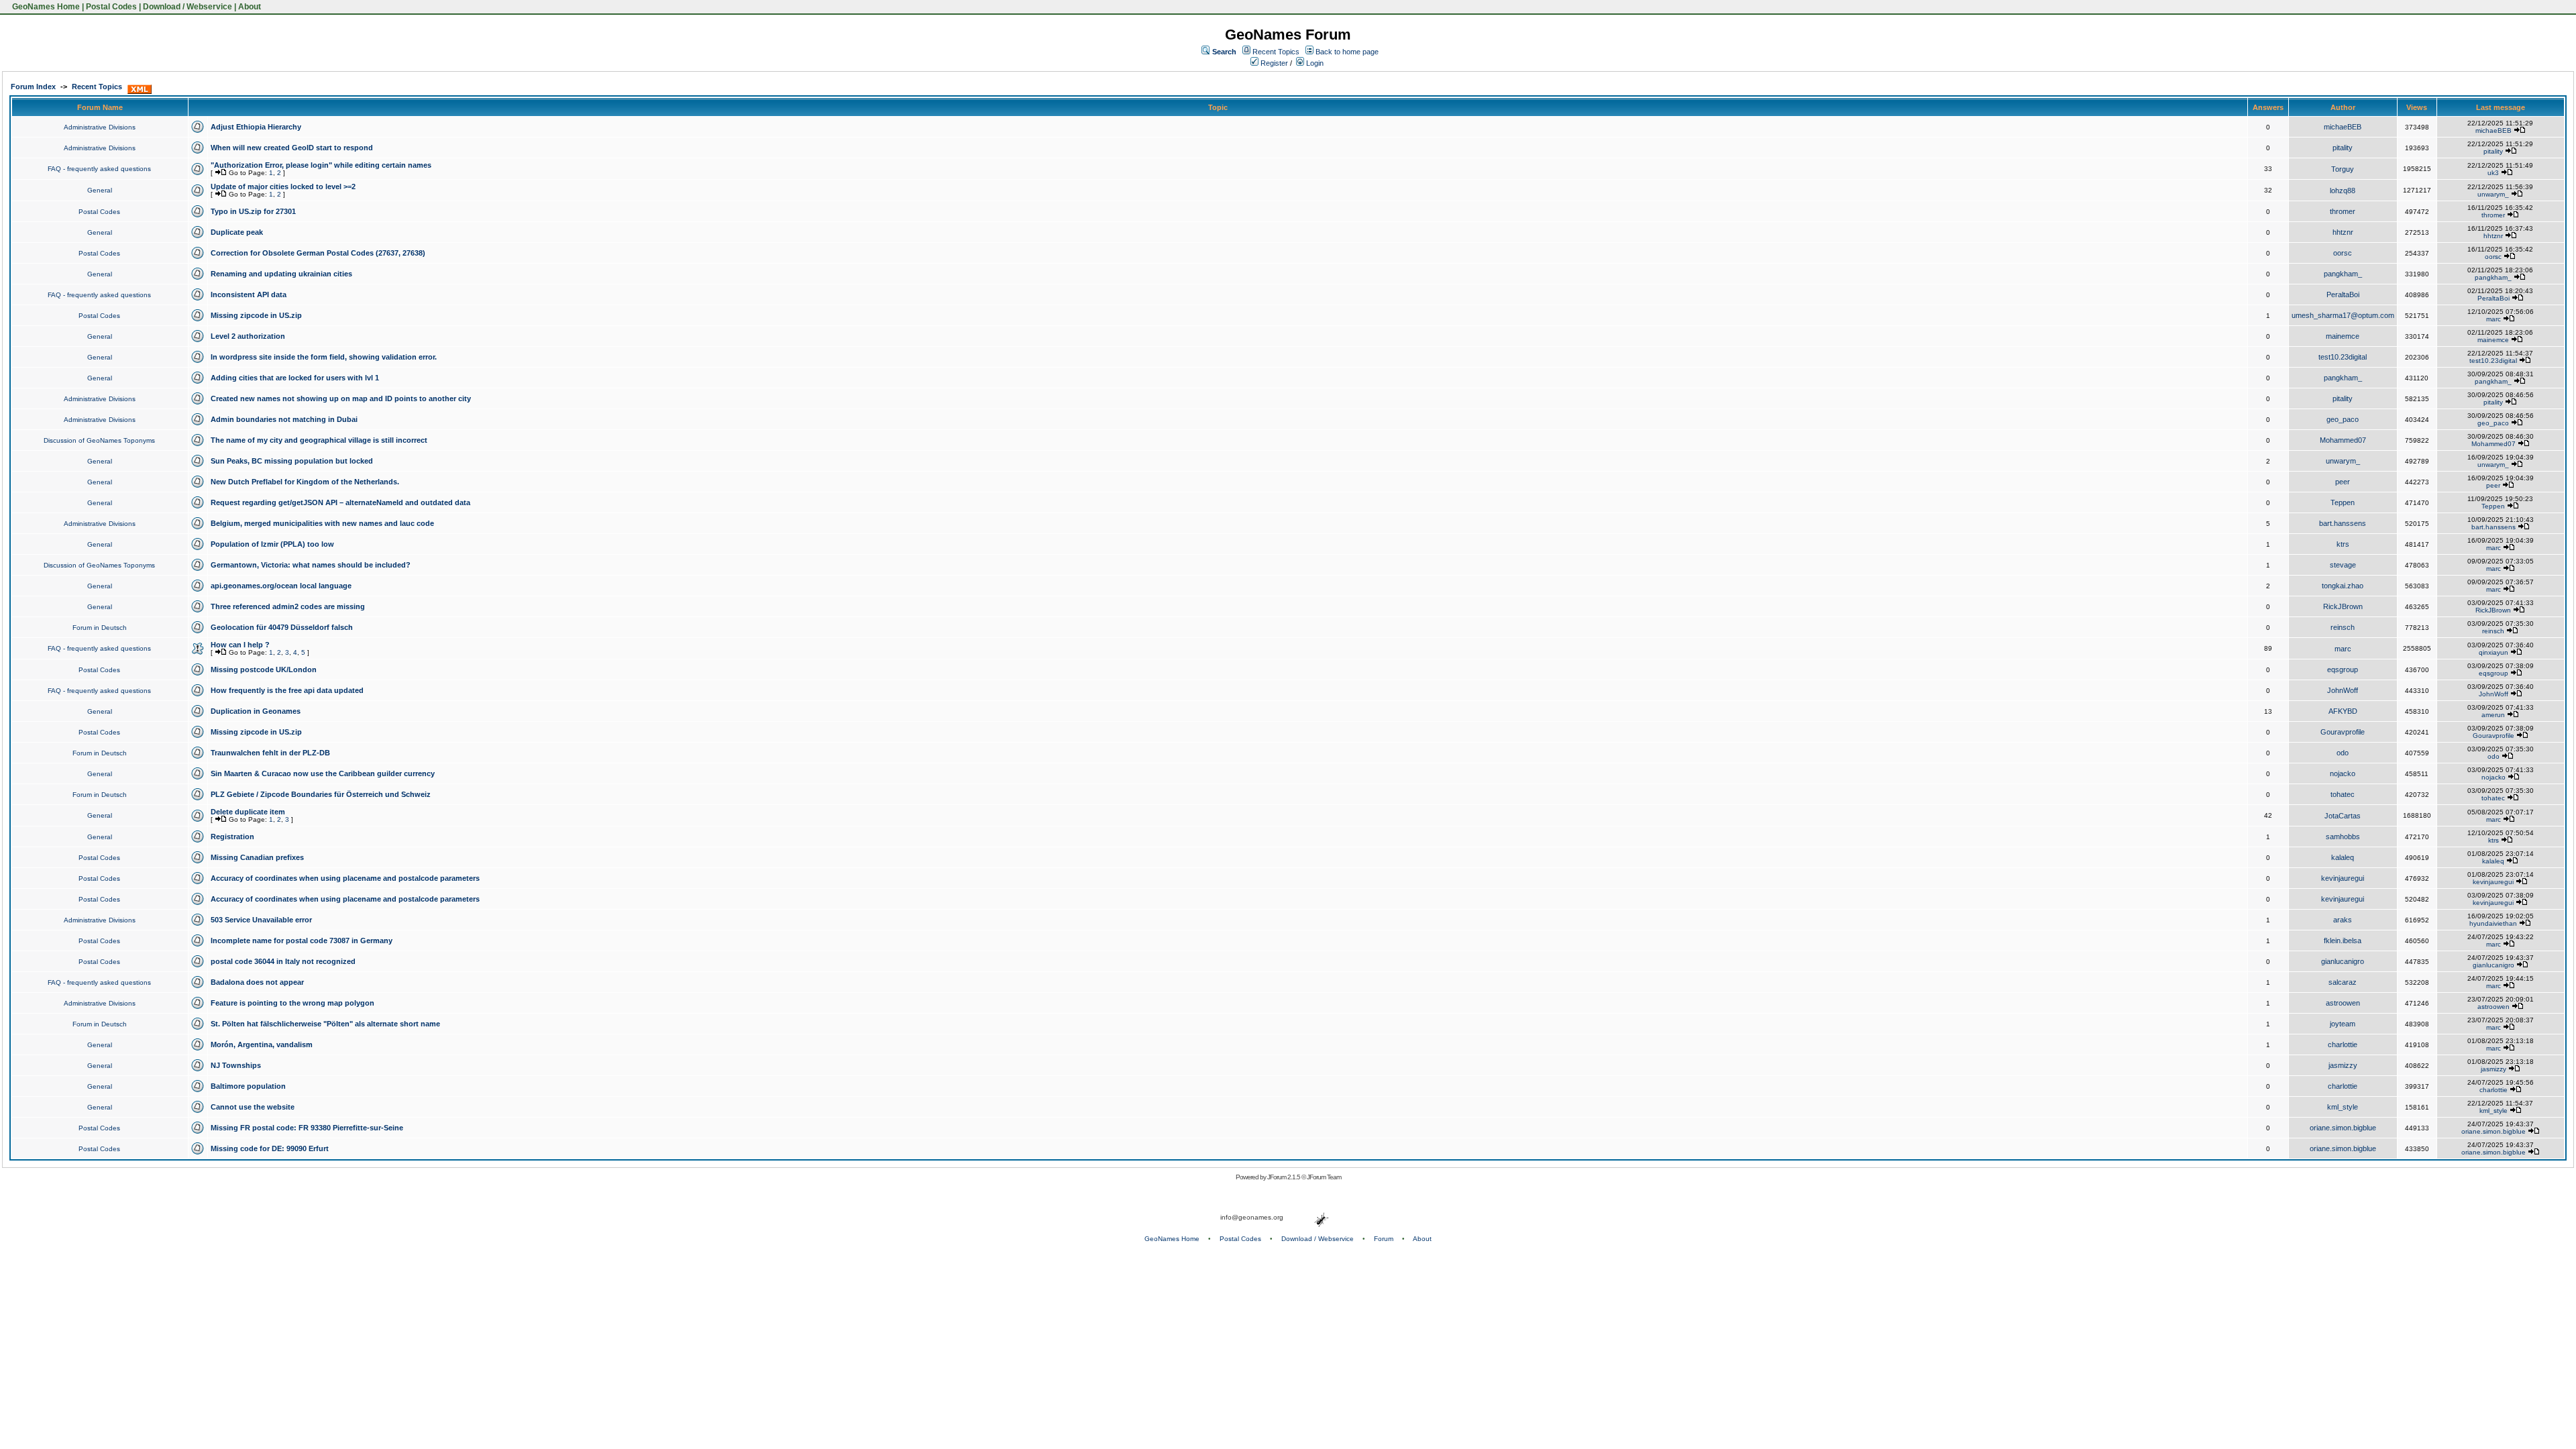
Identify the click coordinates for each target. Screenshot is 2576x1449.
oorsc (2343, 253)
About (250, 7)
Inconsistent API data (249, 294)
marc (2493, 319)
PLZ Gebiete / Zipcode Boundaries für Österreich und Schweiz (321, 794)
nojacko (2343, 773)
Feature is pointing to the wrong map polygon (292, 1003)
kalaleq (2343, 857)
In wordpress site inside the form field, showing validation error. (324, 357)
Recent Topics (1276, 52)
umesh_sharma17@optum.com (2343, 315)
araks (2343, 920)
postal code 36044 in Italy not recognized (283, 961)
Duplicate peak (237, 232)
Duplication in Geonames (256, 711)
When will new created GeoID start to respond (292, 148)
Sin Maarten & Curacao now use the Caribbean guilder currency (323, 773)
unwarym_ (2493, 194)
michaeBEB (2343, 127)
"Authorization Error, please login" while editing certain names (321, 165)
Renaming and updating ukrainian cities (281, 274)
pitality (2343, 148)
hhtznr (2343, 232)
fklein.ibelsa (2343, 941)
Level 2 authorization (248, 336)
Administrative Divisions (100, 127)
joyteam (2343, 1024)
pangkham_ (2343, 274)
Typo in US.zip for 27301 (253, 211)
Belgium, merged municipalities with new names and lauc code (322, 523)
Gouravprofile (2343, 732)
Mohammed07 (2343, 440)
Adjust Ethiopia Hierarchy (256, 127)
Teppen (2343, 502)
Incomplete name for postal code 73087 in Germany (302, 941)
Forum (1384, 1239)
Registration (232, 837)
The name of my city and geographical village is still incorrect (319, 440)
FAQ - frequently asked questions (99, 169)
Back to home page (1347, 52)
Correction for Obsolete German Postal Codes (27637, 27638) (318, 253)
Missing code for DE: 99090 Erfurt (270, 1148)
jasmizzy (2343, 1065)
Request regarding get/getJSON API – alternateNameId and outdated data (340, 502)
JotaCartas (2343, 816)
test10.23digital (2343, 357)
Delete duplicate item (248, 812)
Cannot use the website (253, 1107)
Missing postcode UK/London (264, 669)
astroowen (2343, 1003)
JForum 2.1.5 (1284, 1177)
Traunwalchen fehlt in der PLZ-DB (270, 753)
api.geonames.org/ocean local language (281, 586)
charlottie (2343, 1044)
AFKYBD (2343, 711)
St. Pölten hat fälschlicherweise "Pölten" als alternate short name (325, 1024)
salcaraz (2343, 982)
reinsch (2343, 627)
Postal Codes (111, 7)
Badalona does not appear (257, 982)
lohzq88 (2343, 191)
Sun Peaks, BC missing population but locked (292, 461)
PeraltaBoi (2343, 294)
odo (2343, 753)
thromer (2343, 211)
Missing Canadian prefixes (257, 857)
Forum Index (33, 87)
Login (1314, 63)
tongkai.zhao (2343, 586)
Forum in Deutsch (100, 628)
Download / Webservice (187, 7)
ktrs (2343, 544)
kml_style (2343, 1107)
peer (2343, 482)
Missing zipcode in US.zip (256, 315)
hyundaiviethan (2493, 923)
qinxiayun (2493, 652)
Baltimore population (248, 1086)
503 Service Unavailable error (261, 920)
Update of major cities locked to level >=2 (283, 186)
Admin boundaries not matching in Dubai (284, 419)
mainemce (2343, 336)
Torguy (2343, 169)
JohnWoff (2343, 690)
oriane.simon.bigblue (2343, 1128)
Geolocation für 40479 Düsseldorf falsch (282, 627)
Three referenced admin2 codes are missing (288, 606)
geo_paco (2343, 419)
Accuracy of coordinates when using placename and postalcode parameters (345, 878)
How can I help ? (240, 645)
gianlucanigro (2343, 961)
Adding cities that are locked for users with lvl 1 (295, 378)
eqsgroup (2343, 669)
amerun (2493, 715)
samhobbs (2343, 837)
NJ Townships (236, 1065)
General (100, 190)
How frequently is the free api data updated (287, 690)
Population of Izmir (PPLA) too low (272, 544)
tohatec (2343, 794)
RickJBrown (2343, 606)
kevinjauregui (2343, 878)
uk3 (2493, 173)
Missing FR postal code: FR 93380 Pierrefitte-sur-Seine (307, 1128)
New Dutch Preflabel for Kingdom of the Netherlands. (305, 482)
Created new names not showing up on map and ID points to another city (341, 398)
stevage (2343, 565)
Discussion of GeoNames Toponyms (99, 440)
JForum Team (1324, 1177)
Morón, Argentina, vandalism (262, 1044)
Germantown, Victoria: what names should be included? (311, 565)
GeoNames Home (45, 7)
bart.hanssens (2343, 523)
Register (1273, 63)
